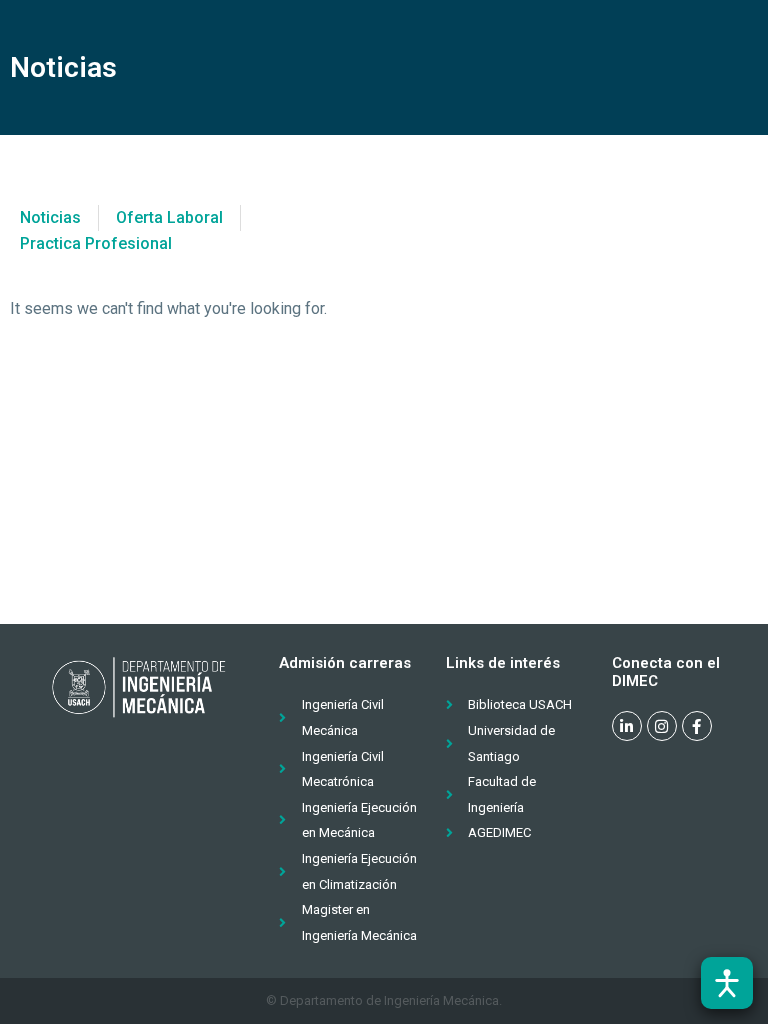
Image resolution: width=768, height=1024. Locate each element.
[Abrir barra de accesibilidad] (727, 983)
